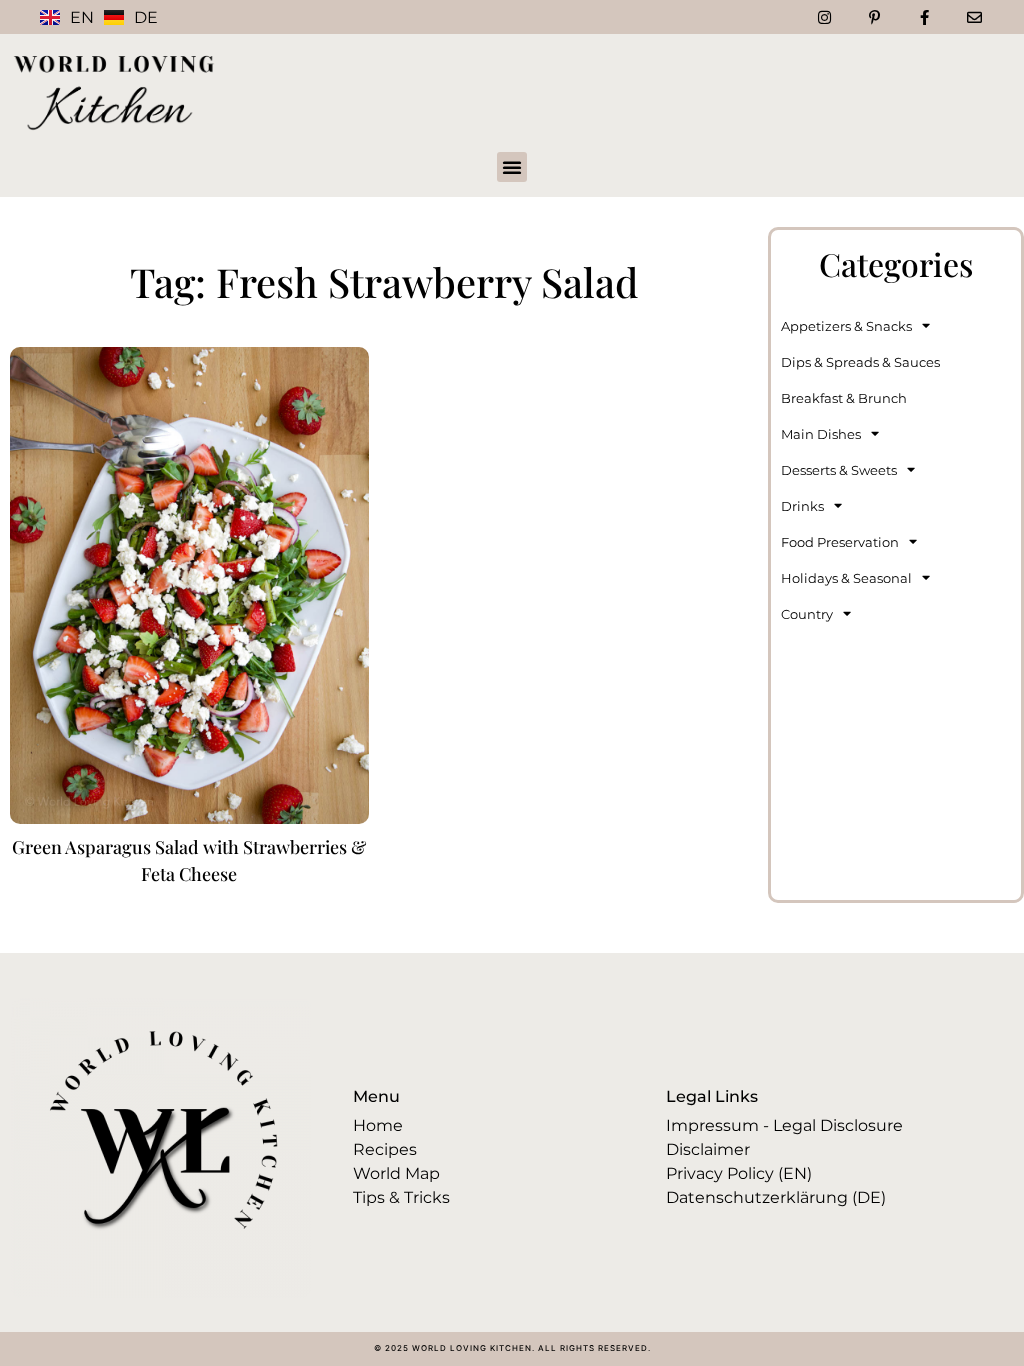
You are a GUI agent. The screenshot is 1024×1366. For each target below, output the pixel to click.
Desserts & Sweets (839, 470)
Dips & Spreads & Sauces (860, 362)
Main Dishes (821, 434)
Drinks (802, 506)
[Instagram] (824, 17)
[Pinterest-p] (874, 17)
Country (807, 614)
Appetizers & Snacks (846, 326)
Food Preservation (840, 542)
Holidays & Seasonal (846, 578)
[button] (512, 167)
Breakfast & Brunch (844, 398)
